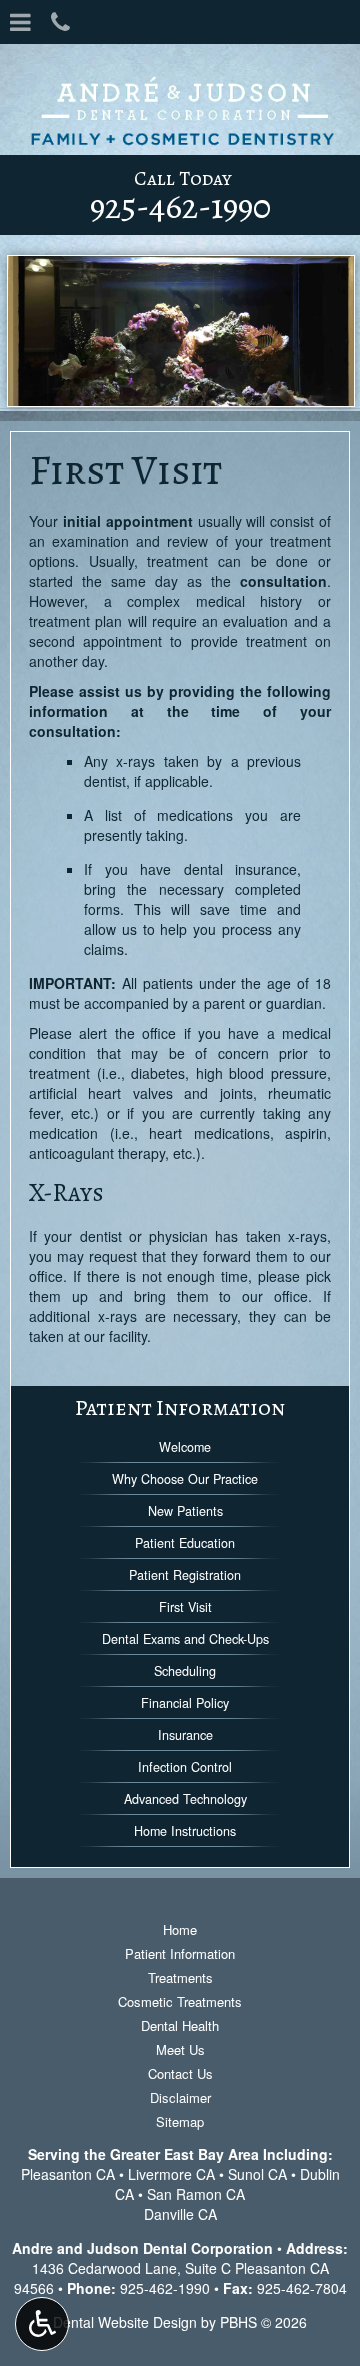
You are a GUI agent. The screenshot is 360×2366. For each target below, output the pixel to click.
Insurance (185, 1735)
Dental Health (180, 2025)
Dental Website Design (125, 2322)
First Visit (185, 1607)
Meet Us (180, 2049)
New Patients (185, 1511)
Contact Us (180, 2073)
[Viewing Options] (42, 2324)
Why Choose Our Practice (185, 1479)
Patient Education (185, 1543)
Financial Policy (185, 1703)
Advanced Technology (185, 1799)
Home (180, 1929)
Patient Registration (185, 1575)
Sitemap (180, 2121)
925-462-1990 (165, 2288)
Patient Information (180, 1407)
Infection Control (185, 1767)
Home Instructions (185, 1831)
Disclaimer (180, 2097)
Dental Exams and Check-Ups (185, 1639)
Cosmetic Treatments (180, 2001)
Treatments (180, 1977)
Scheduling (185, 1671)
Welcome (185, 1447)
